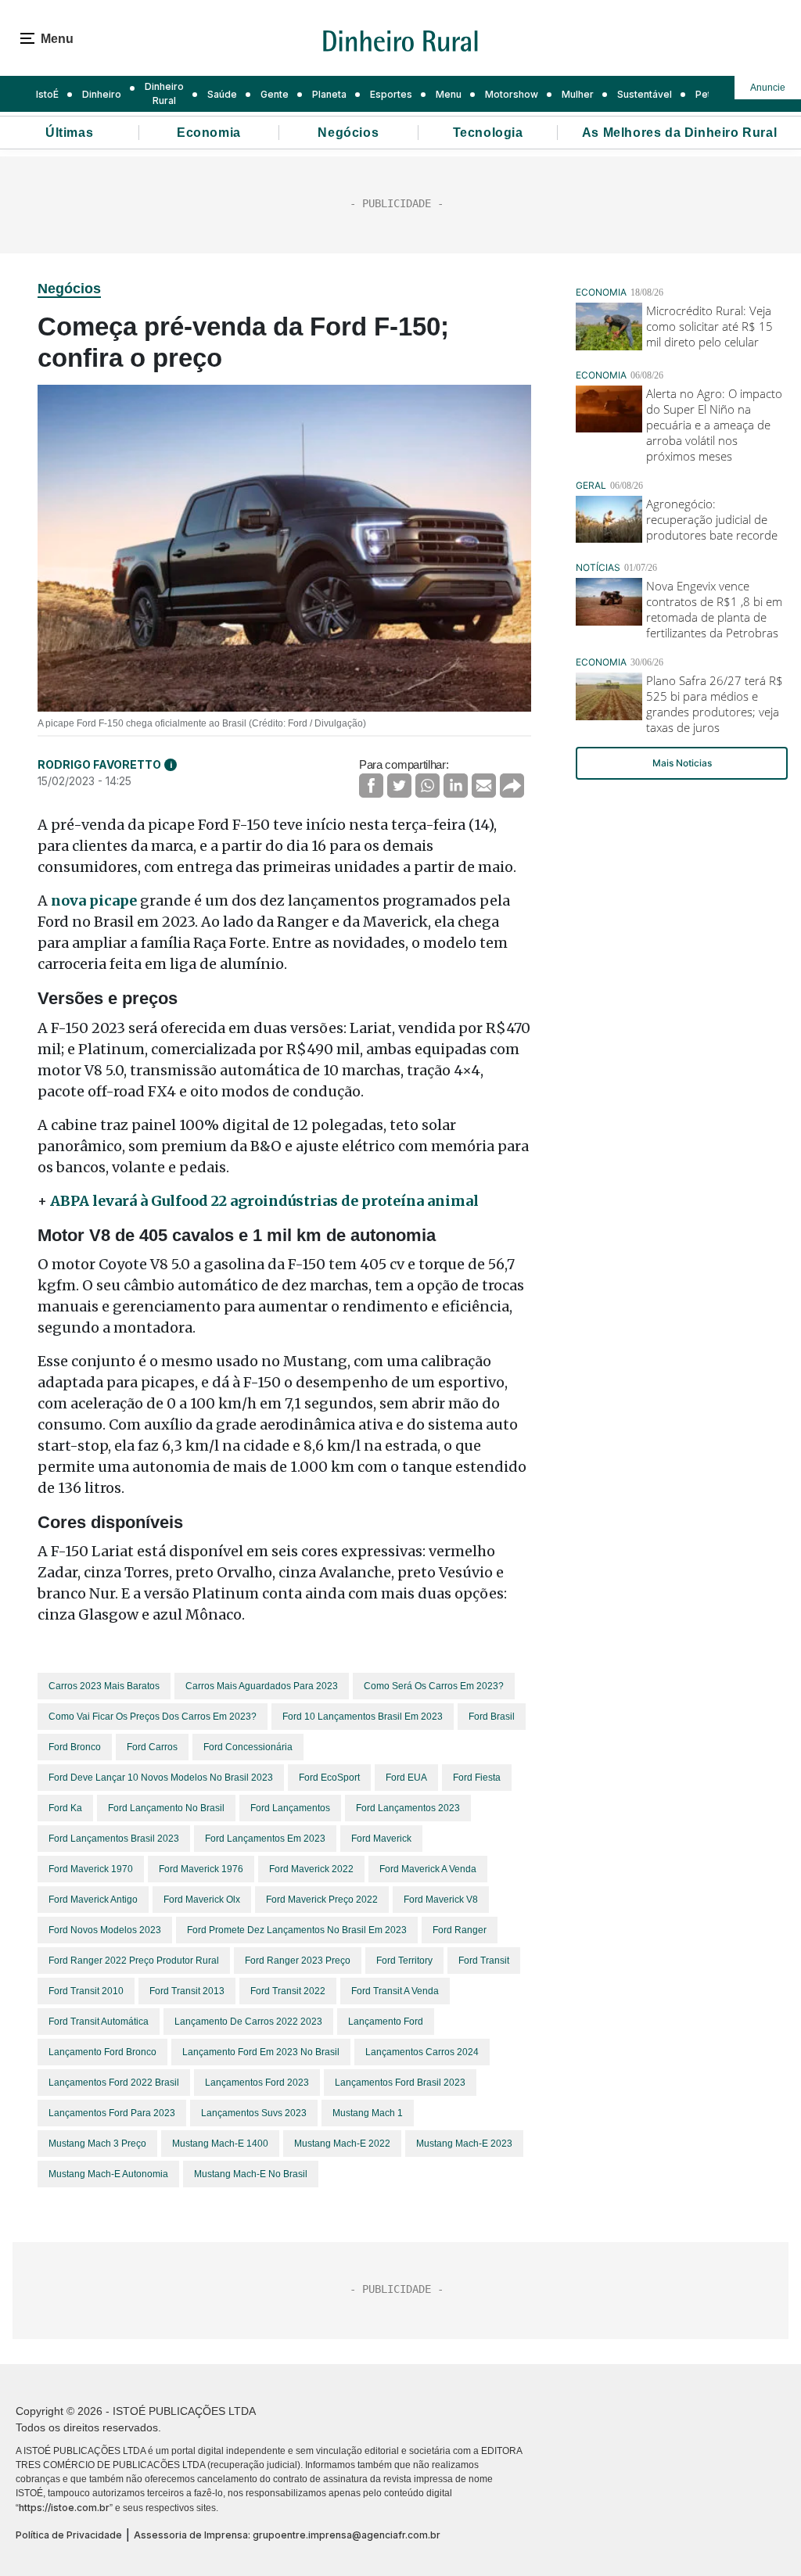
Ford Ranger (460, 1930)
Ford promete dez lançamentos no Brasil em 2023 (297, 1930)
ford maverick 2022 (311, 1869)
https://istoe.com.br (64, 2508)
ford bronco (75, 1747)
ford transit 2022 (288, 1991)
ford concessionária (248, 1747)
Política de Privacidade (69, 2535)
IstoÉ (47, 94)
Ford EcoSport (329, 1778)
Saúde (222, 94)
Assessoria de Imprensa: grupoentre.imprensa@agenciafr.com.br (287, 2535)
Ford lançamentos (290, 1808)
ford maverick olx (202, 1900)
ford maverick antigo (93, 1900)
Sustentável (645, 94)
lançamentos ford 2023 (257, 2083)
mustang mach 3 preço (97, 2144)
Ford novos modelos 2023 (105, 1930)
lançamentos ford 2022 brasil (114, 2083)
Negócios (348, 133)
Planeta (329, 94)
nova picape (94, 901)
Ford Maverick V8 (441, 1900)
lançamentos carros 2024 (422, 2052)
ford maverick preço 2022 (322, 1900)
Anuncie (768, 88)
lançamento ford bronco (102, 2052)
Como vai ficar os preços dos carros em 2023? (153, 1717)
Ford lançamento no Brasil (166, 1808)
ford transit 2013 (187, 1991)
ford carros (152, 1747)
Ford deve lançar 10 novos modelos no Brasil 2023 (161, 1778)
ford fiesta (477, 1778)
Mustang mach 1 (368, 2113)
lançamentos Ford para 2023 (112, 2113)
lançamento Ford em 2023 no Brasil (261, 2052)
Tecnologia (488, 133)
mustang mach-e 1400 (220, 2144)
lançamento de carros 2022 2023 (248, 2022)
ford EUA (406, 1778)
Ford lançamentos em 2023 (265, 1839)
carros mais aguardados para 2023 (262, 1686)
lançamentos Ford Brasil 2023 (400, 2083)
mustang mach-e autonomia (108, 2174)
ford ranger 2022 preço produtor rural (134, 1961)
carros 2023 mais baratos (104, 1686)
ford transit (484, 1961)
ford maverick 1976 (201, 1869)
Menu (449, 94)
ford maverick (381, 1839)
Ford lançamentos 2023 (408, 1808)
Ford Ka (65, 1808)
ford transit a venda (395, 1991)
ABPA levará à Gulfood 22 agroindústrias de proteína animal (264, 1201)
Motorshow (512, 94)
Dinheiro (102, 94)
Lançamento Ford (386, 2022)
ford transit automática (99, 2022)
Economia (209, 133)
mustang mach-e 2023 (464, 2144)
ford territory (404, 1961)
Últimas (69, 133)
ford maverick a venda (428, 1869)
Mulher (578, 94)
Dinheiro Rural (164, 93)
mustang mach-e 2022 (342, 2144)
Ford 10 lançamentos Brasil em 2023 (363, 1717)
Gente (275, 94)
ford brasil (492, 1717)
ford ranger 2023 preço (298, 1961)
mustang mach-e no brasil (251, 2174)
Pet (703, 94)
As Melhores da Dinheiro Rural (679, 133)
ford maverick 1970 (91, 1869)
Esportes (391, 94)
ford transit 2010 (86, 1991)
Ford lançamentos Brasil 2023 (114, 1839)
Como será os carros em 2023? (434, 1686)
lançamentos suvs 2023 (254, 2113)
